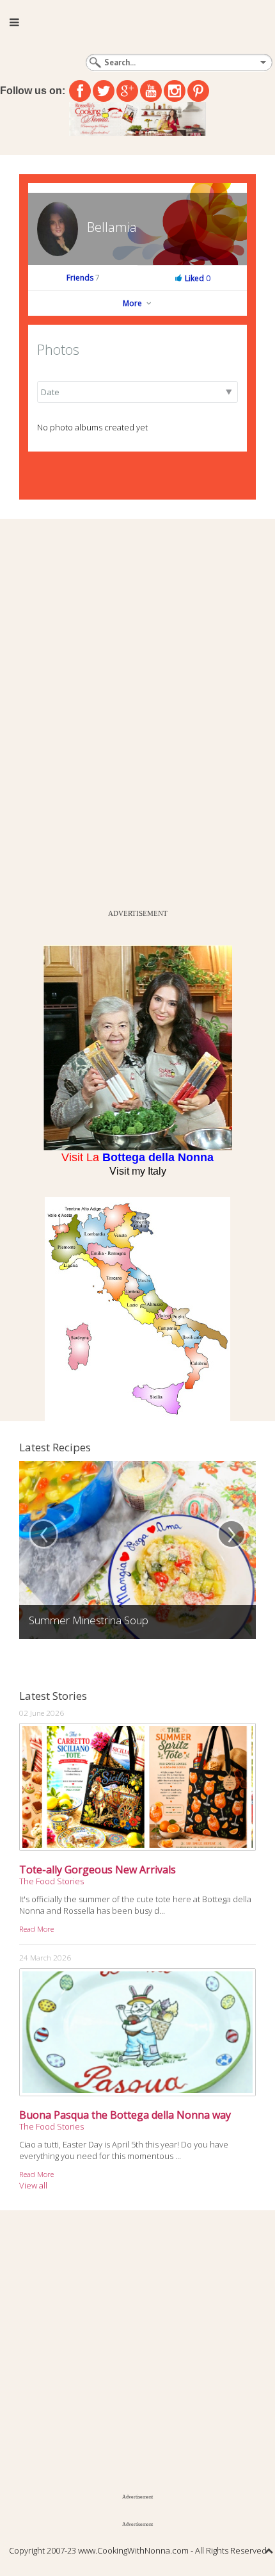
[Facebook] (80, 91)
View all (33, 2185)
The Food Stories (51, 1881)
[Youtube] (151, 91)
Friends (83, 278)
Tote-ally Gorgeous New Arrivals (98, 1870)
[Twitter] (104, 91)
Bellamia (112, 227)
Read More (36, 1928)
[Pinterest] (198, 91)
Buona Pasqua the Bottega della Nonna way (125, 2115)
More (133, 303)
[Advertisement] (96, 711)
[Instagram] (175, 91)
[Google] (127, 91)
